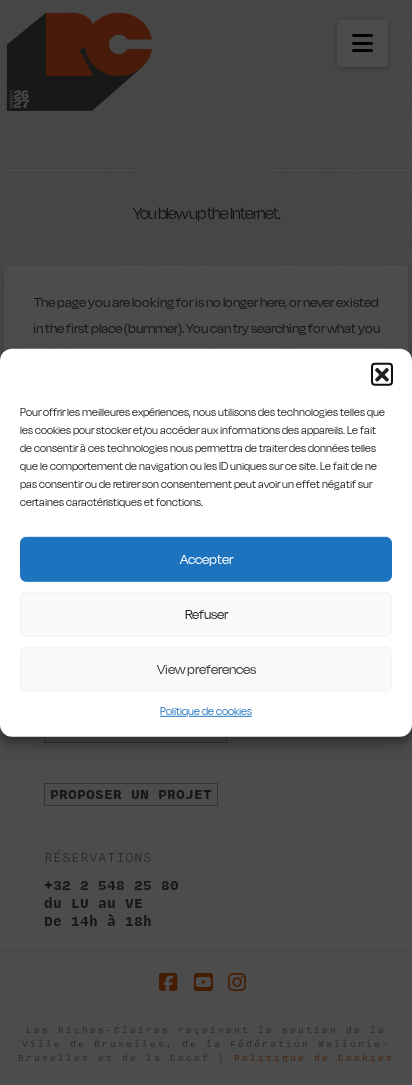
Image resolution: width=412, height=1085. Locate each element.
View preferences (206, 669)
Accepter (206, 559)
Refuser (206, 614)
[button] (382, 373)
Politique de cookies (206, 710)
